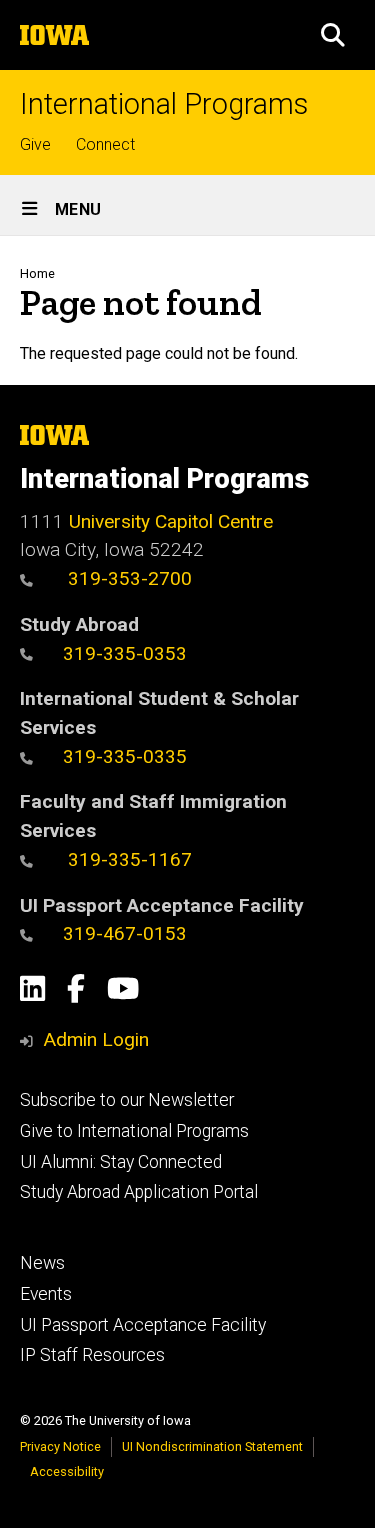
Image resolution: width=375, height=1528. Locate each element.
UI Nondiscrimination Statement (212, 1446)
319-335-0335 (125, 756)
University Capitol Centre (171, 521)
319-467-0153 (125, 933)
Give (35, 144)
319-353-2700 (127, 578)
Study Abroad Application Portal (139, 1192)
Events (46, 1294)
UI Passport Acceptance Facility (143, 1325)
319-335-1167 (127, 859)
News (42, 1263)
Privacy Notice (60, 1446)
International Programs (164, 104)
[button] (333, 35)
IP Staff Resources (92, 1355)
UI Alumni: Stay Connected (121, 1162)
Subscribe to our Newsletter (127, 1100)
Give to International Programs (134, 1131)
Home (37, 273)
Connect (105, 144)
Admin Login (96, 1039)
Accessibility (67, 1471)
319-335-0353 (125, 653)
